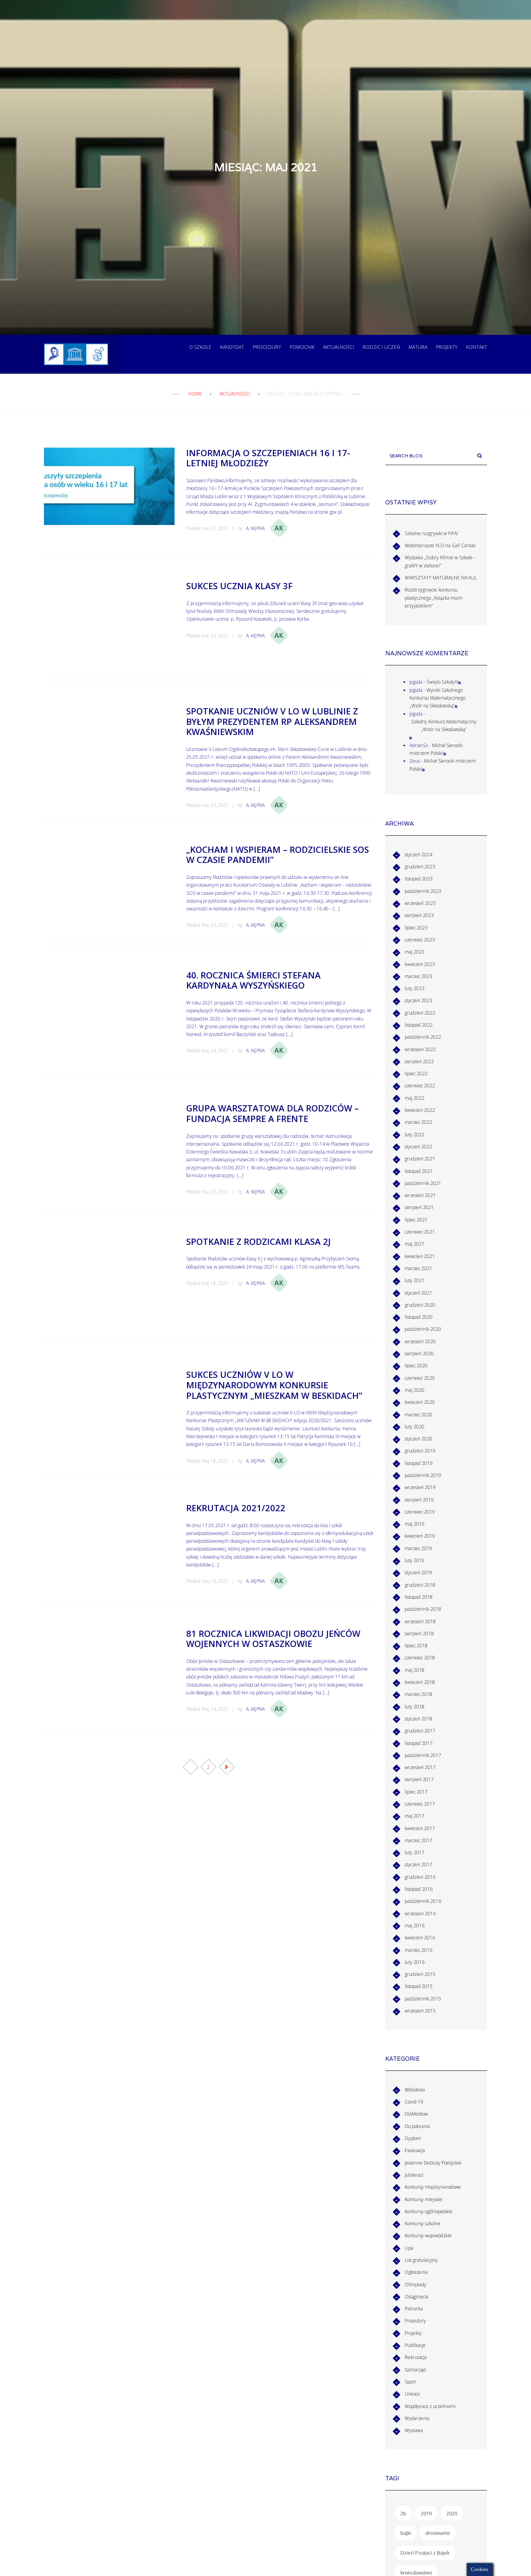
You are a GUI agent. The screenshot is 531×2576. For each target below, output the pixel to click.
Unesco (412, 2394)
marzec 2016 (418, 1950)
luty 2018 (415, 1707)
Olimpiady (416, 2285)
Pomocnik (302, 347)
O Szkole (200, 347)
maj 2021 (415, 1244)
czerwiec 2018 (420, 1658)
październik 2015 (423, 1999)
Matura (418, 347)
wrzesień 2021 (420, 1195)
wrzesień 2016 (420, 1914)
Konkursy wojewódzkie (428, 2236)
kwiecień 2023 (420, 964)
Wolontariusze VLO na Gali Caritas (440, 545)
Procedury (267, 347)
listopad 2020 (419, 1317)
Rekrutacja (416, 2357)
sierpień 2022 (419, 1061)
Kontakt (477, 347)
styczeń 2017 (418, 1865)
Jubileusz (414, 2175)
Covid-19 (414, 2102)
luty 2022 (415, 1135)
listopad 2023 (419, 879)
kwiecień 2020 (420, 1402)
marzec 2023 (418, 976)
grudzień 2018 (420, 1585)
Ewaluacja (415, 2150)
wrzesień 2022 (420, 1049)
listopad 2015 (419, 1986)
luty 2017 (415, 1852)
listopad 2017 (419, 1743)
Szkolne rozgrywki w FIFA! (431, 533)
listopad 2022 (419, 1025)
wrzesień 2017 (420, 1767)
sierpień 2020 (419, 1354)
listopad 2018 (419, 1597)
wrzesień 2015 (420, 2011)
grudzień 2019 (420, 1451)
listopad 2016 (419, 1889)
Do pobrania (417, 2126)
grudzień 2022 (420, 1013)
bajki (406, 2533)
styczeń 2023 (418, 1000)
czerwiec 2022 (420, 1086)
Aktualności (339, 347)
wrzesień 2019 (420, 1487)
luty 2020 (415, 1427)
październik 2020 (423, 1329)
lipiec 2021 (416, 1220)
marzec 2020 (418, 1415)
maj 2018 (415, 1670)
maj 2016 (415, 1926)
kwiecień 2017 (420, 1828)
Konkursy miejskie (424, 2199)
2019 (426, 2513)
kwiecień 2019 (420, 1536)
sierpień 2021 (419, 1207)
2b (403, 2513)
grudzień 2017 (420, 1731)
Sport (410, 2382)
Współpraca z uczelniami (430, 2406)
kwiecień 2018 (420, 1682)
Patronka (414, 2309)
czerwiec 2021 (420, 1232)
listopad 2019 (419, 1463)
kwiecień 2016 (420, 1938)
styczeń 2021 (418, 1293)
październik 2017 (423, 1755)
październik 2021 (423, 1183)
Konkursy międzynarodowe (433, 2187)
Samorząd (415, 2370)
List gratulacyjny (421, 2260)
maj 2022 (415, 1098)
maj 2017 (415, 1816)
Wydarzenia (417, 2418)
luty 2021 (415, 1280)
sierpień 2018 (419, 1634)
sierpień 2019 (419, 1500)
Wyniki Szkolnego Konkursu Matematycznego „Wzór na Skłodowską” (437, 698)
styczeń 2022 (418, 1147)
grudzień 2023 (420, 867)
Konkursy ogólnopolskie (429, 2211)
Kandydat (232, 347)
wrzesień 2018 (420, 1621)
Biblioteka (415, 2090)
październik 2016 (423, 1901)
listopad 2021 (419, 1171)
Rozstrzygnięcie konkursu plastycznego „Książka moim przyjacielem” (434, 598)
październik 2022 (423, 1037)
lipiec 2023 (416, 928)
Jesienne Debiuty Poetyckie (433, 2163)
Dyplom (413, 2138)
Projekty (447, 347)
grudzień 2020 (420, 1305)
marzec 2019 (418, 1548)
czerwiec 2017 (420, 1804)
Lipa (409, 2248)
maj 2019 (415, 1524)
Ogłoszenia (416, 2272)
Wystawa (414, 2430)
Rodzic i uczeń (381, 347)
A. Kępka (255, 528)
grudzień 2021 (420, 1159)
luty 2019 (415, 1560)
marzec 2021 (418, 1268)
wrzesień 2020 (420, 1341)
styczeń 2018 (418, 1719)
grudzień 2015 (420, 1974)
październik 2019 (423, 1475)
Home (195, 394)
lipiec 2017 (416, 1792)
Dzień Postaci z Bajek (425, 2553)
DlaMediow (416, 2114)
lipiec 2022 (416, 1074)
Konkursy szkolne (423, 2223)
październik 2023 (423, 891)
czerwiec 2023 (420, 940)
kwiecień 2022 (420, 1110)
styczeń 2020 (418, 1439)
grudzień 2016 (420, 1877)
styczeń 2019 (418, 1572)
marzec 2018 (418, 1694)
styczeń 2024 (418, 855)
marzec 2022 (418, 1122)
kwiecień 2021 (420, 1256)
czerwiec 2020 (420, 1378)
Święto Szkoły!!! (442, 682)
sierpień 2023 (419, 915)
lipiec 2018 (416, 1646)
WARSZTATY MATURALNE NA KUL (441, 578)
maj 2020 (415, 1390)
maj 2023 (415, 952)
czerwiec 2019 (420, 1512)
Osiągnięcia (417, 2297)
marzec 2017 (418, 1840)
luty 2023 (415, 988)
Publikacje (415, 2345)
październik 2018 (423, 1609)
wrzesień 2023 (420, 903)
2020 (452, 2513)
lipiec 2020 (416, 1366)
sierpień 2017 (419, 1779)
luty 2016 (415, 1962)
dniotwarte (438, 2533)
